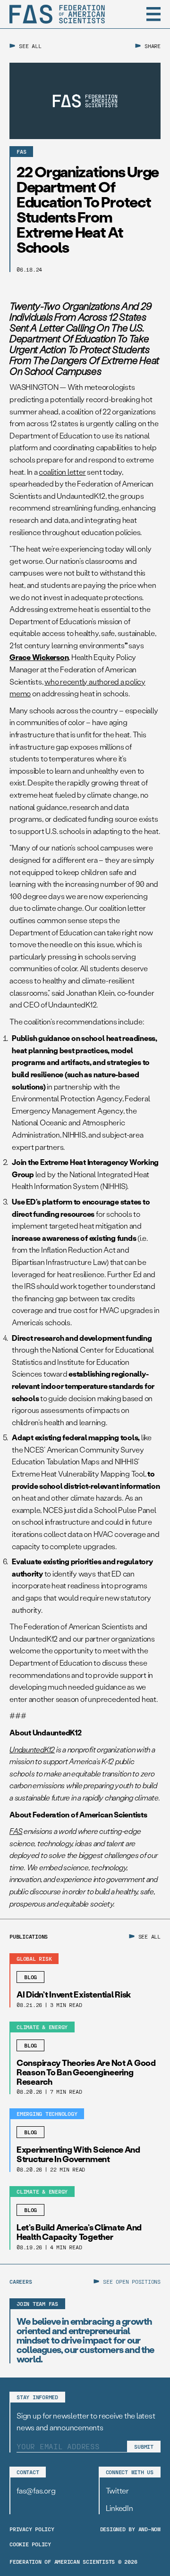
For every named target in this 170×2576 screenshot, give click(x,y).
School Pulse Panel (125, 1510)
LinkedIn (119, 2508)
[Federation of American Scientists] (57, 14)
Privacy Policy (32, 2529)
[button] (153, 14)
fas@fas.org (36, 2490)
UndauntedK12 (32, 1749)
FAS (16, 1831)
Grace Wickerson (39, 657)
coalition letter (62, 472)
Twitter (117, 2490)
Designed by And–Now (130, 2529)
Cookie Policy (30, 2544)
